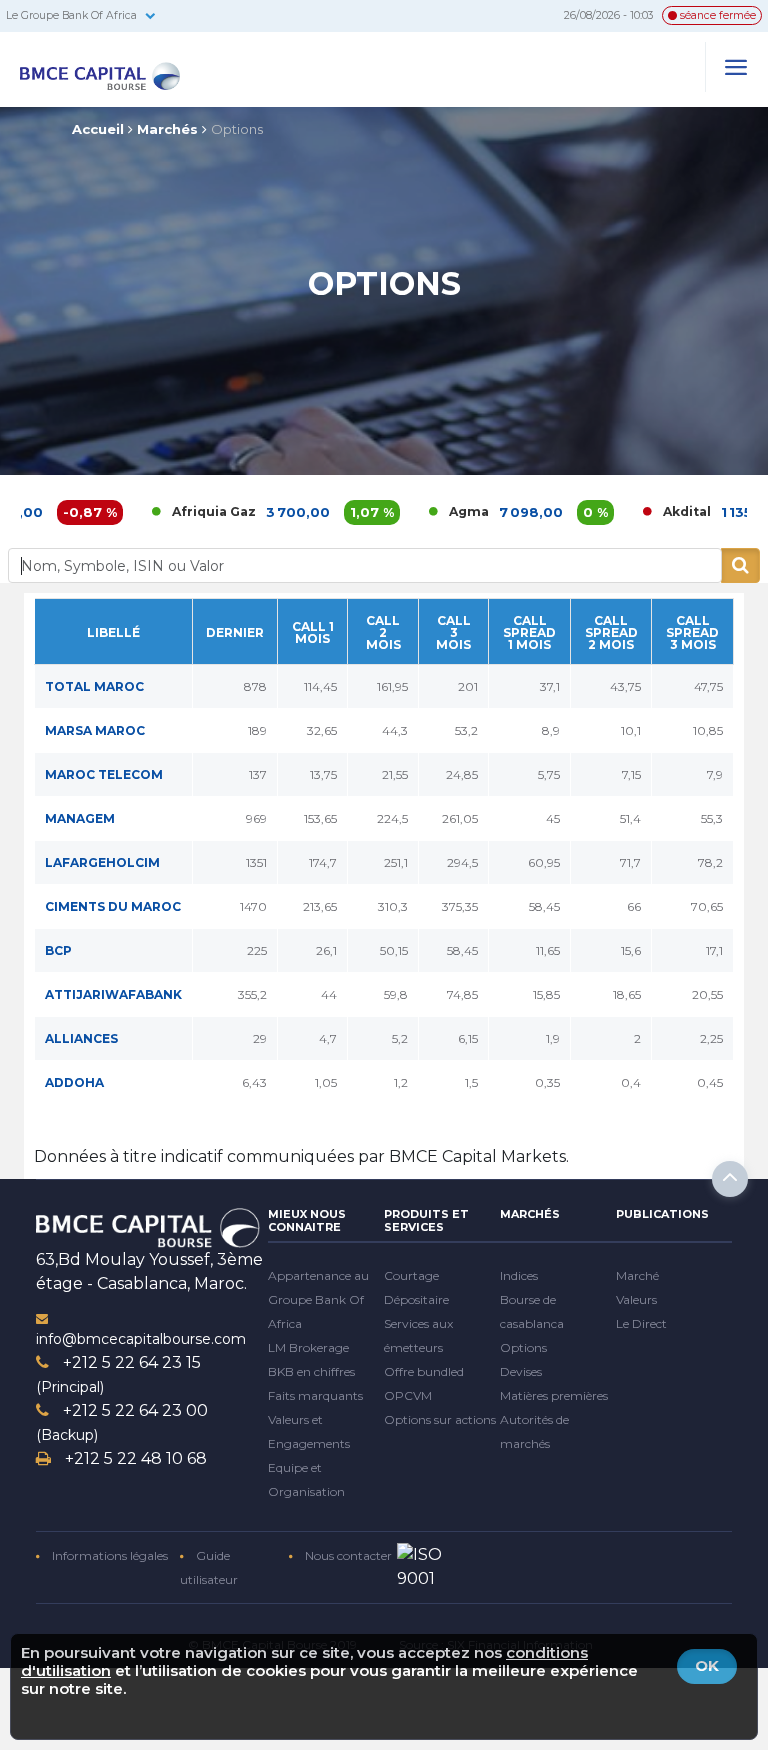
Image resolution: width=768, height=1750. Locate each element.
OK (707, 1665)
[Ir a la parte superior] (730, 1179)
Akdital (643, 511)
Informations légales (108, 1555)
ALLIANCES (81, 1038)
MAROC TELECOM (104, 774)
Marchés (167, 129)
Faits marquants (315, 1395)
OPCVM (408, 1395)
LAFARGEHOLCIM (102, 862)
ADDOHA (74, 1082)
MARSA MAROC (95, 730)
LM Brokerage (308, 1347)
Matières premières (554, 1395)
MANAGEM (80, 818)
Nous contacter (347, 1555)
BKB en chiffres (311, 1371)
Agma (425, 511)
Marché (637, 1275)
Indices (519, 1275)
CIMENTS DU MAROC (113, 906)
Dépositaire (416, 1299)
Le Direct (641, 1323)
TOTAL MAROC (94, 686)
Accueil (98, 129)
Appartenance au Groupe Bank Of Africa (318, 1299)
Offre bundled (424, 1371)
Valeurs (636, 1299)
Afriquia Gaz (170, 511)
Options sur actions (440, 1419)
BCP (58, 950)
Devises (521, 1371)
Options (237, 129)
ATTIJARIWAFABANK (113, 994)
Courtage (411, 1275)
